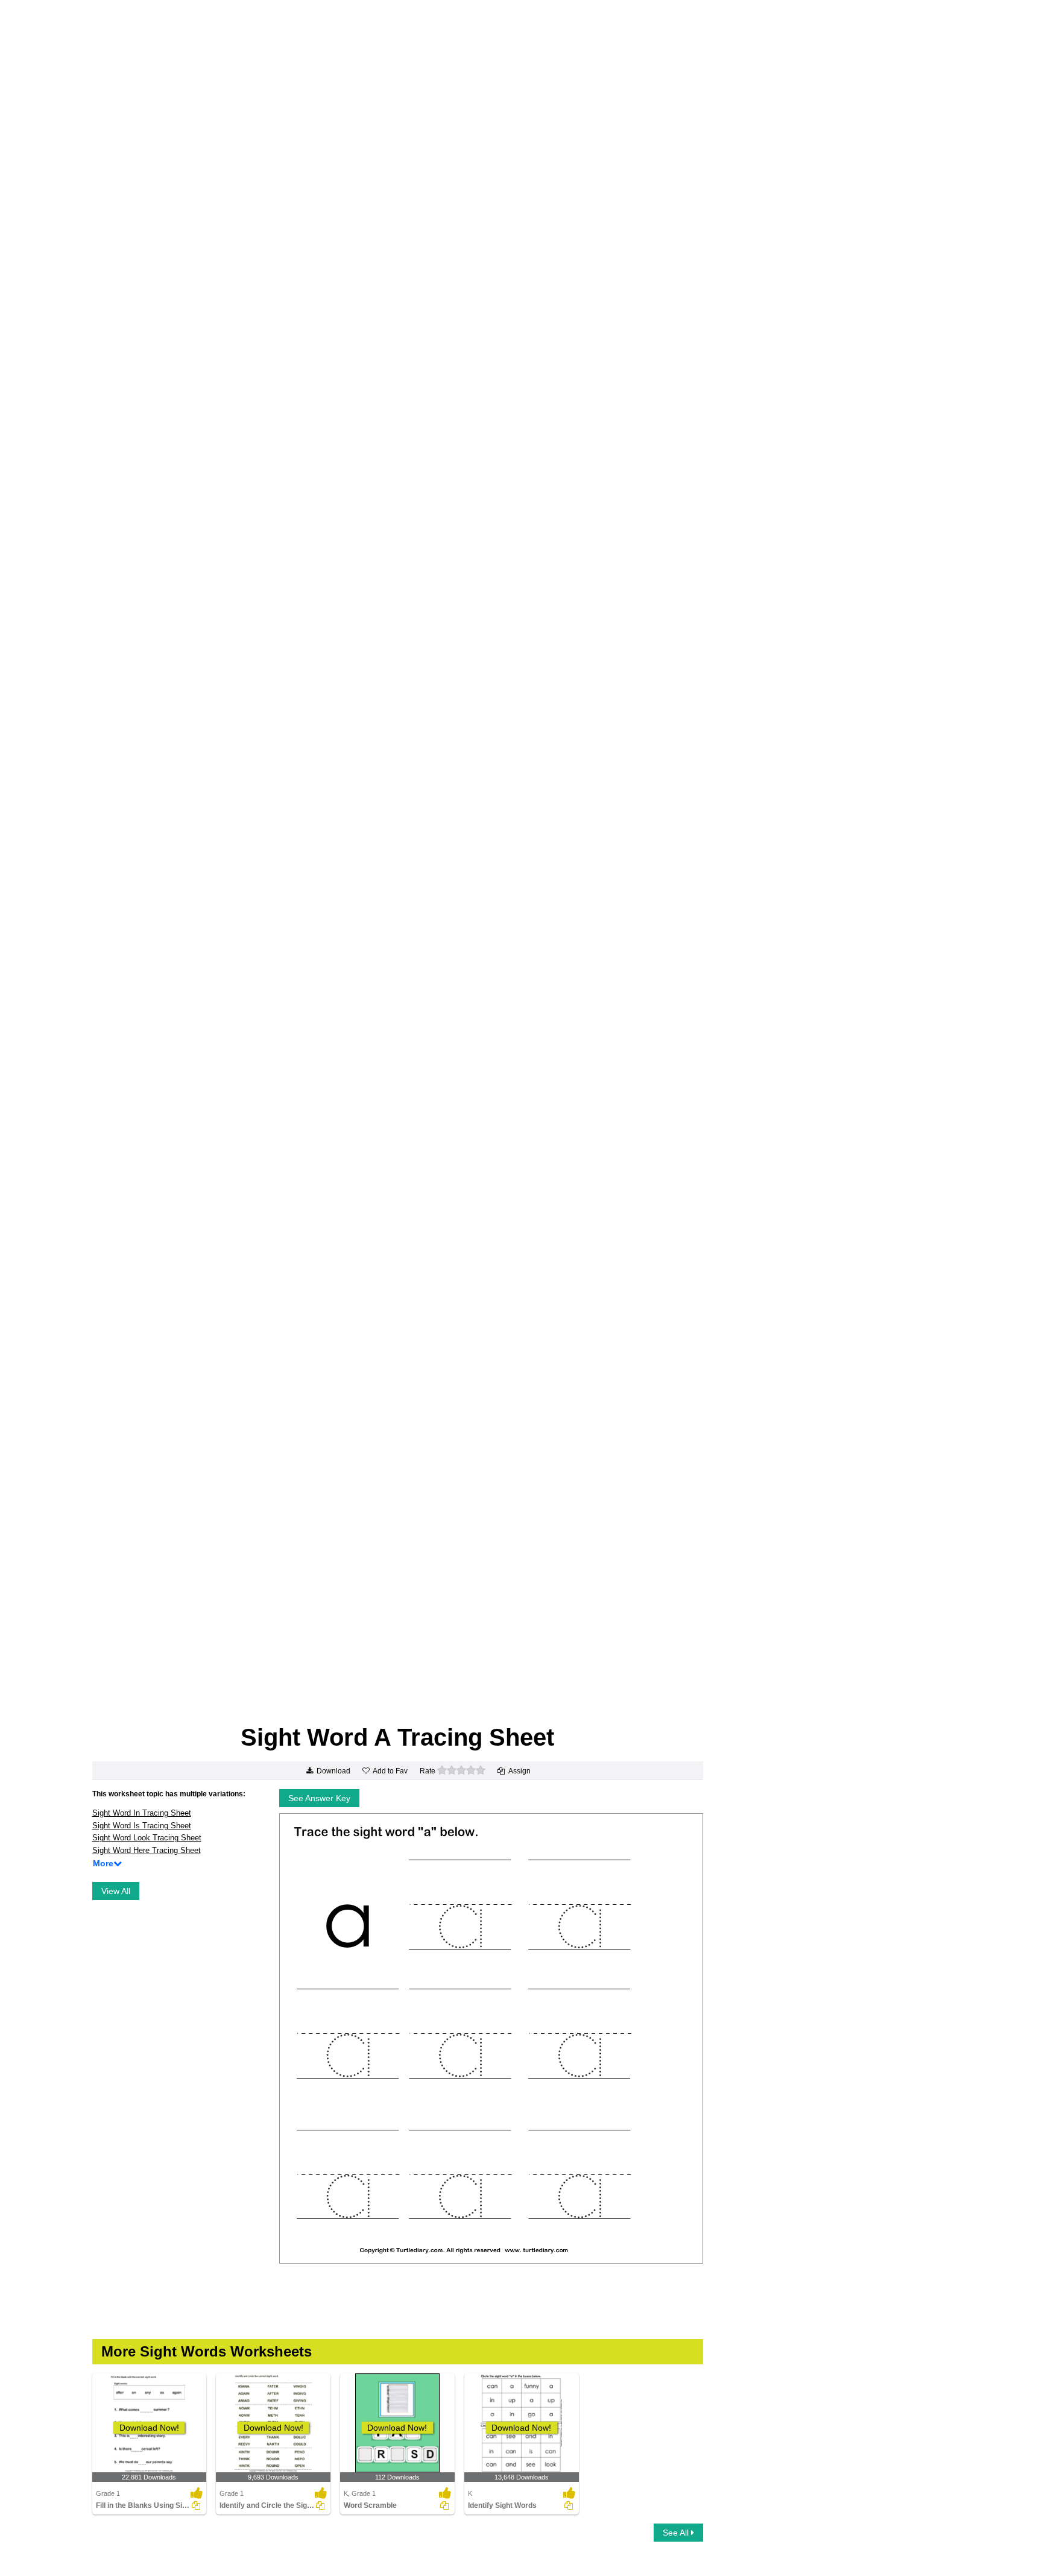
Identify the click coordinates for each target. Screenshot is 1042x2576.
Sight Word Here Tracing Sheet (147, 1850)
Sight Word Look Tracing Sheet (147, 1838)
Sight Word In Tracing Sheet (142, 1813)
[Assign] (196, 2505)
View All (116, 1891)
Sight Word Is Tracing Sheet (142, 1826)
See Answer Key (319, 1798)
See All (677, 2533)
